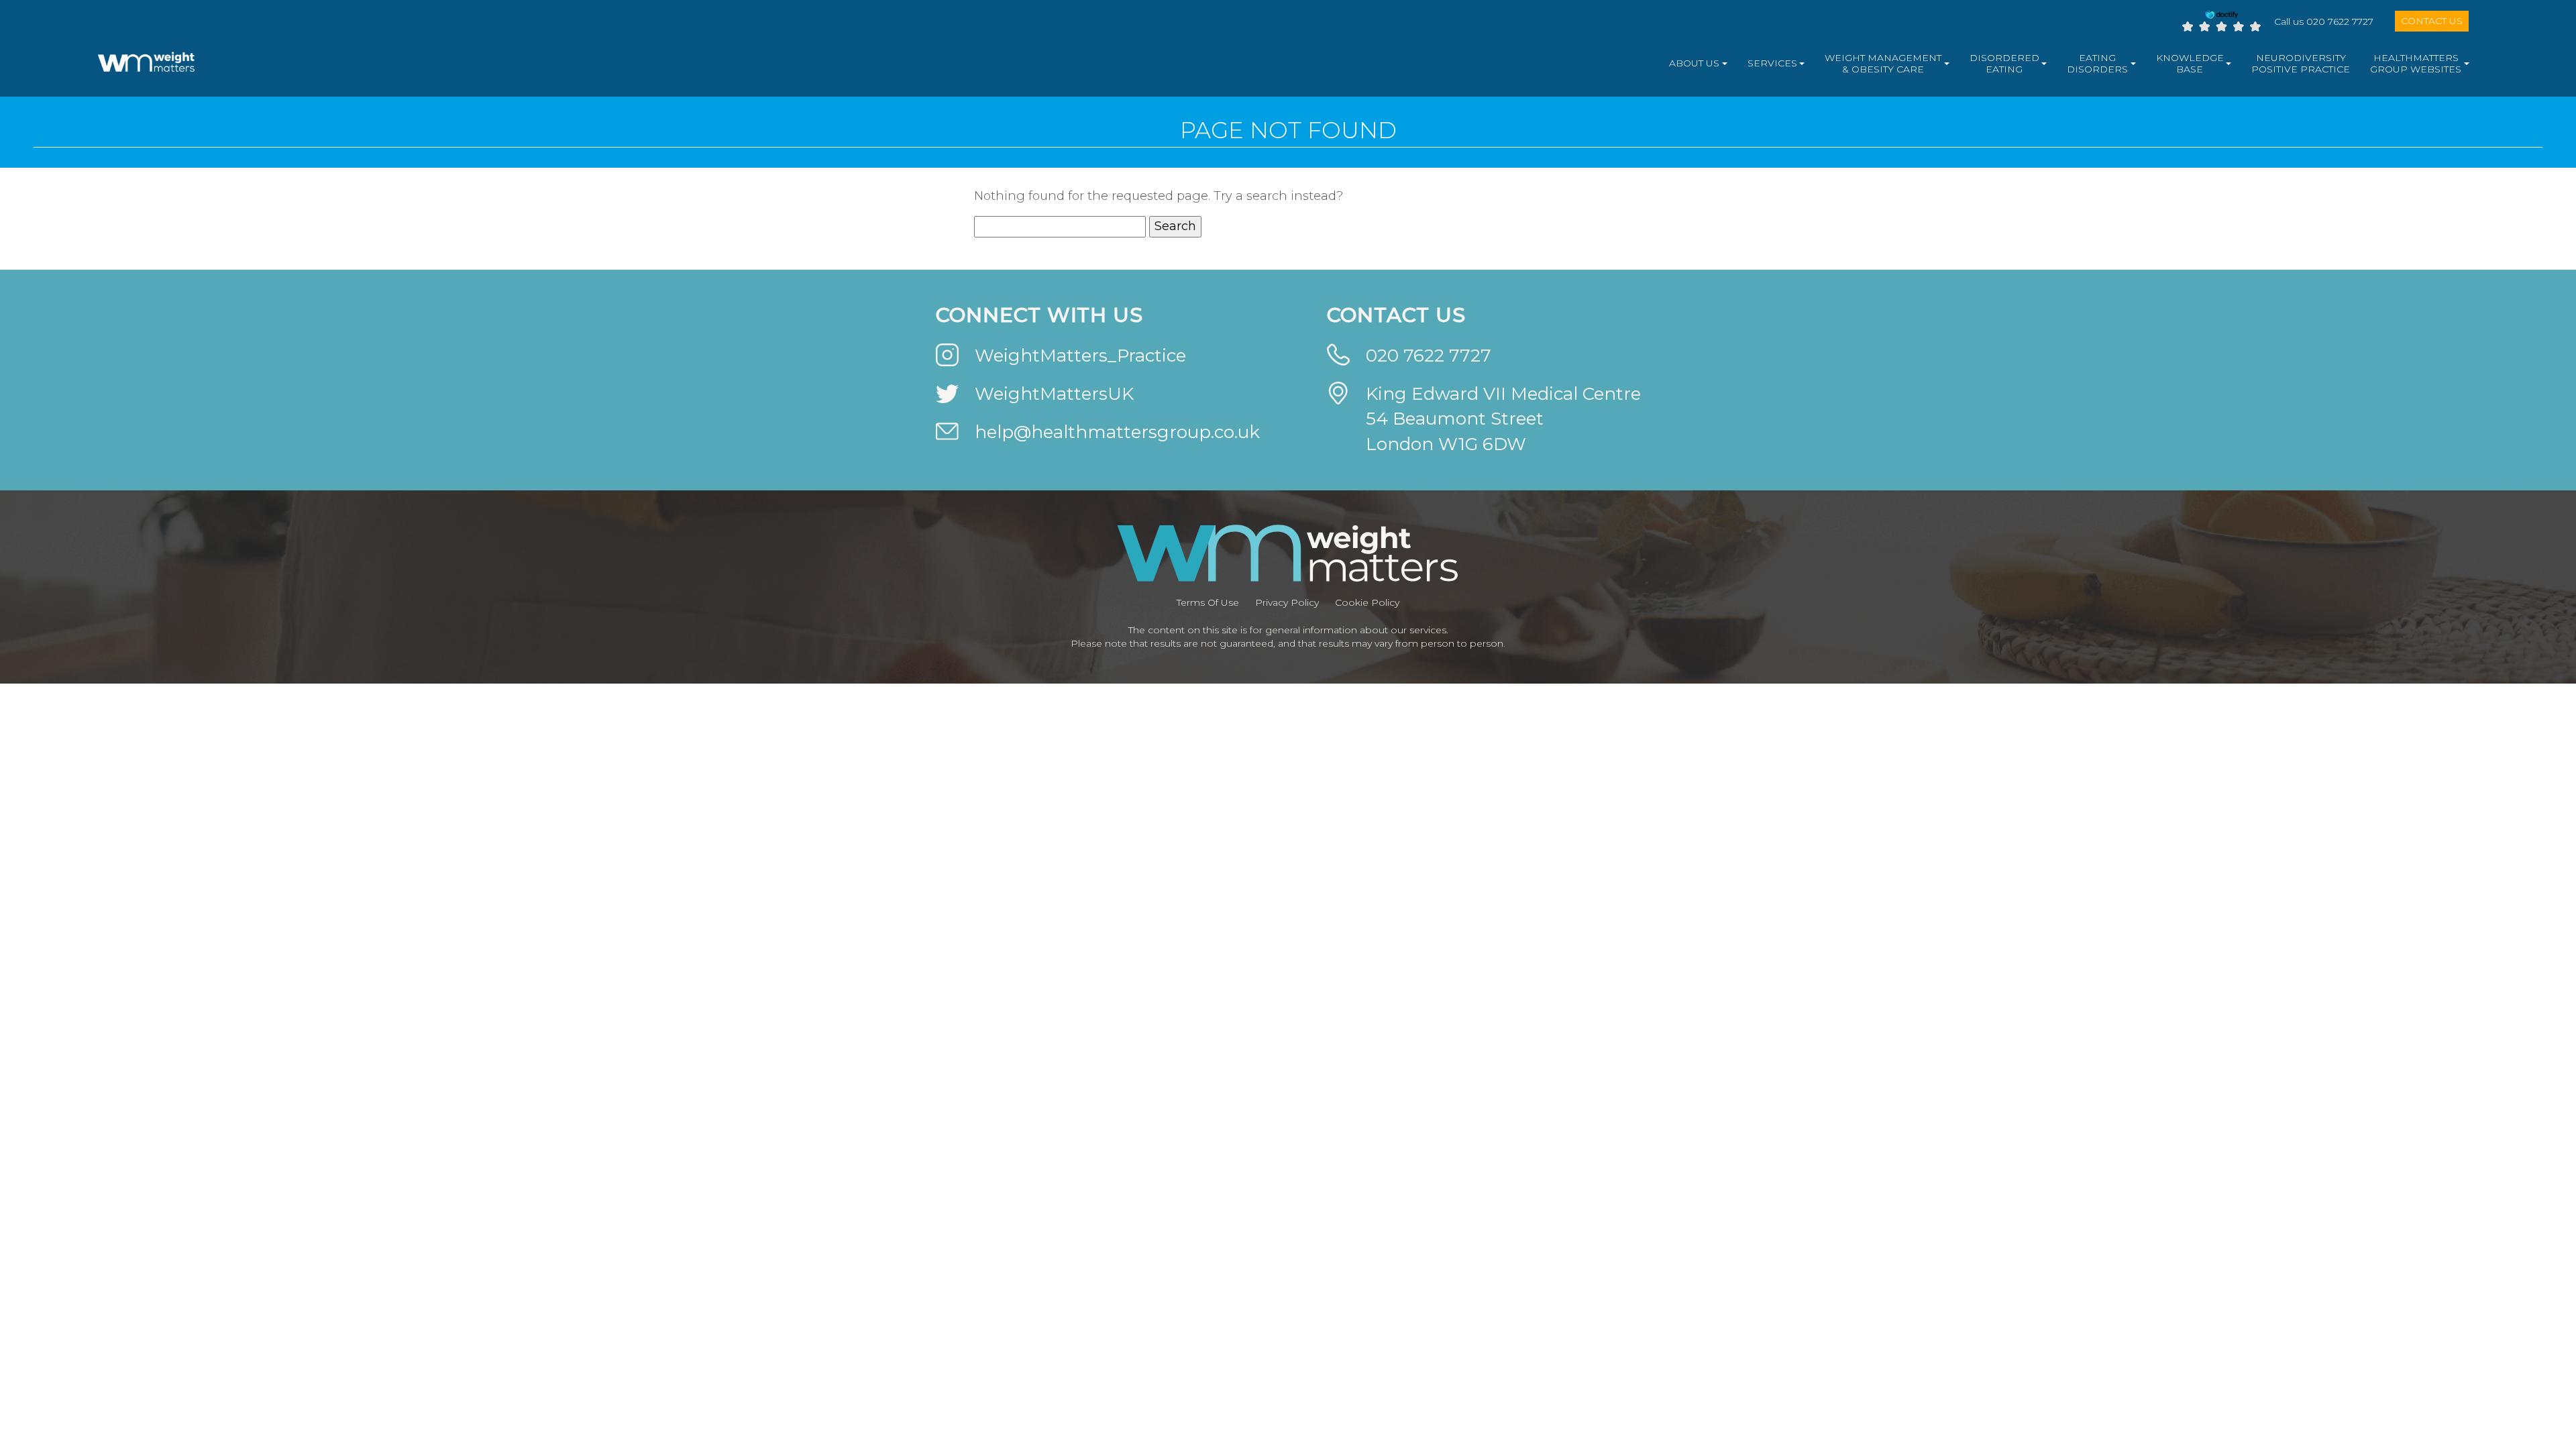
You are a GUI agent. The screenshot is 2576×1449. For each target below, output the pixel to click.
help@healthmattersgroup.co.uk (1117, 432)
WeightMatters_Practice (1080, 356)
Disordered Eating (2004, 64)
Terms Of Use (1208, 602)
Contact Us (2432, 21)
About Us (1694, 63)
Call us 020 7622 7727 (2324, 21)
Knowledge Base (2190, 64)
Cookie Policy (1367, 602)
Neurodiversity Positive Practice (2301, 64)
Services (1772, 63)
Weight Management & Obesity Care (1883, 64)
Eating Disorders (2097, 64)
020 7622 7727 (1429, 356)
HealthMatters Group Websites (2416, 64)
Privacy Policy (1287, 602)
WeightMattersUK (1054, 394)
